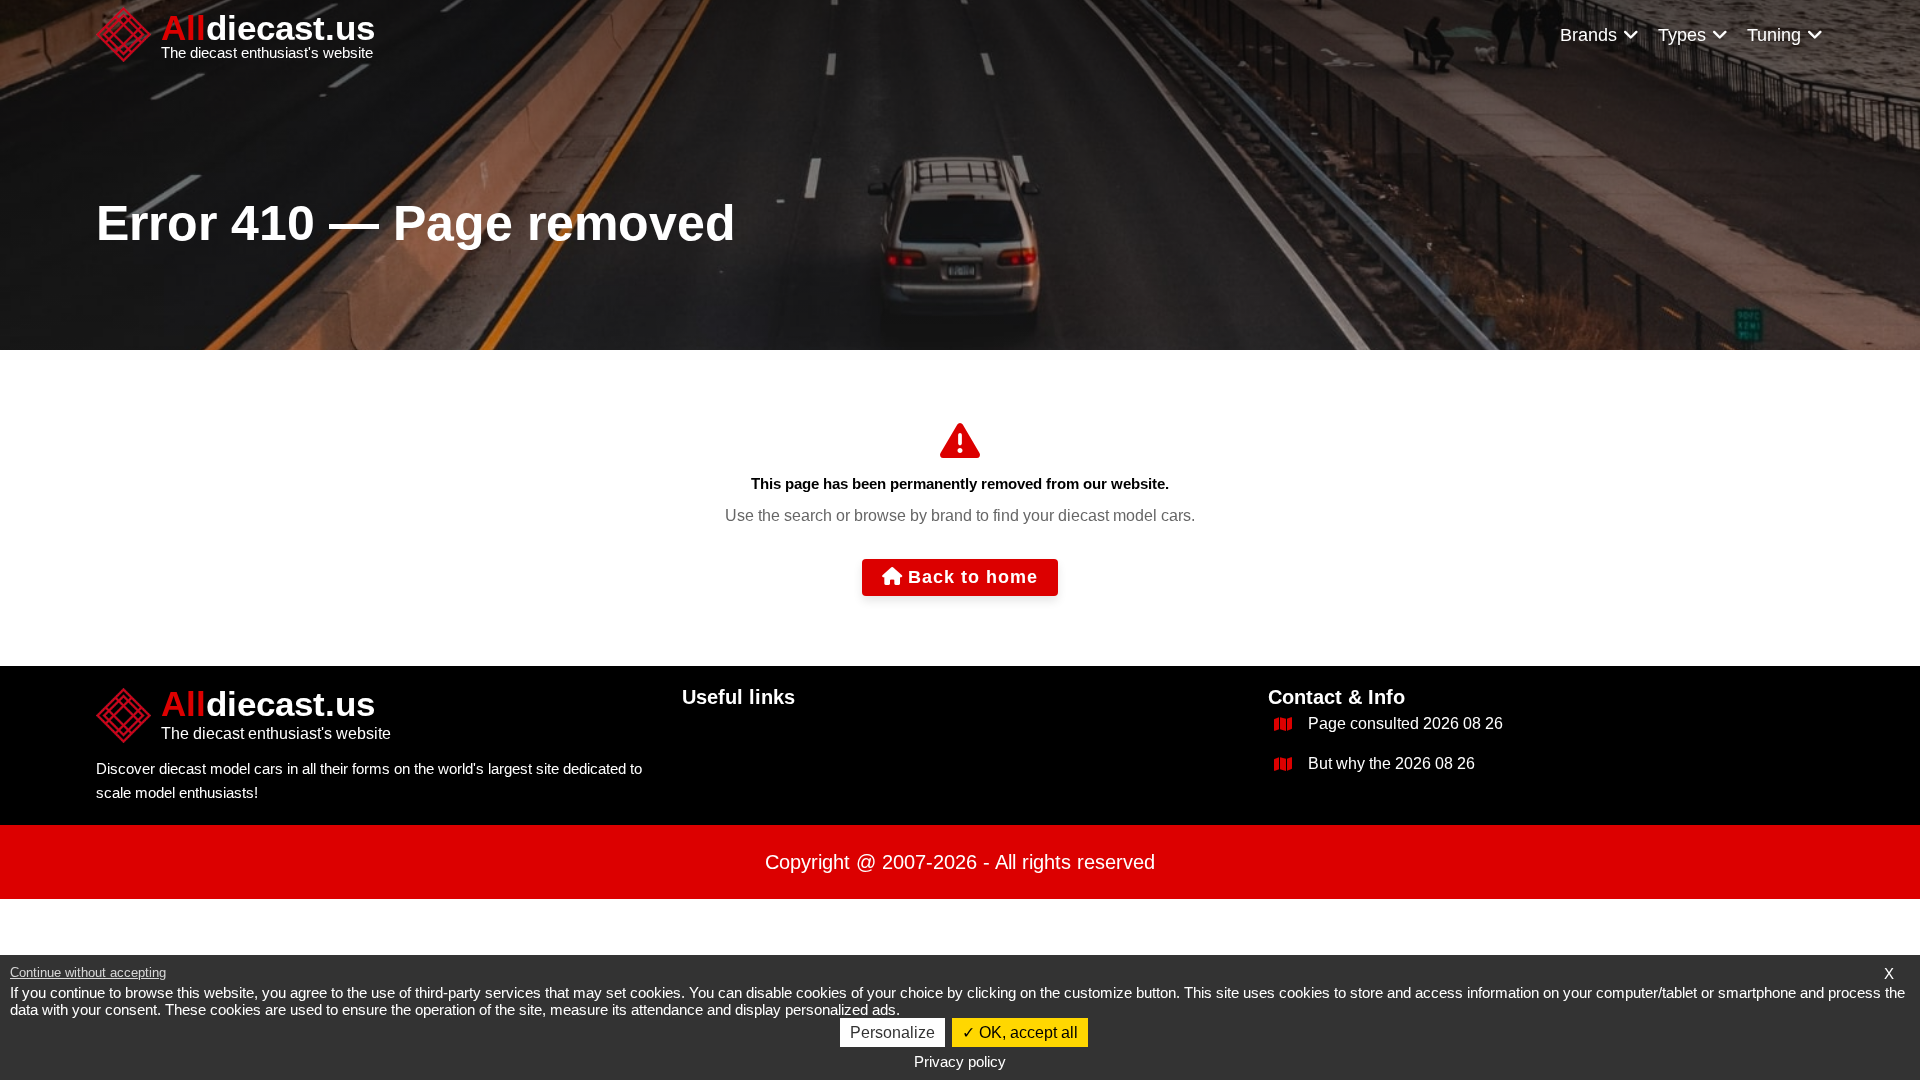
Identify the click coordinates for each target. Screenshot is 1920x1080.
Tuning (1774, 35)
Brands (1588, 35)
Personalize (892, 1032)
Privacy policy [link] (960, 1061)
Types (1682, 35)
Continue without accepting (88, 972)
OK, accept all (1026, 1032)
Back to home (973, 577)
